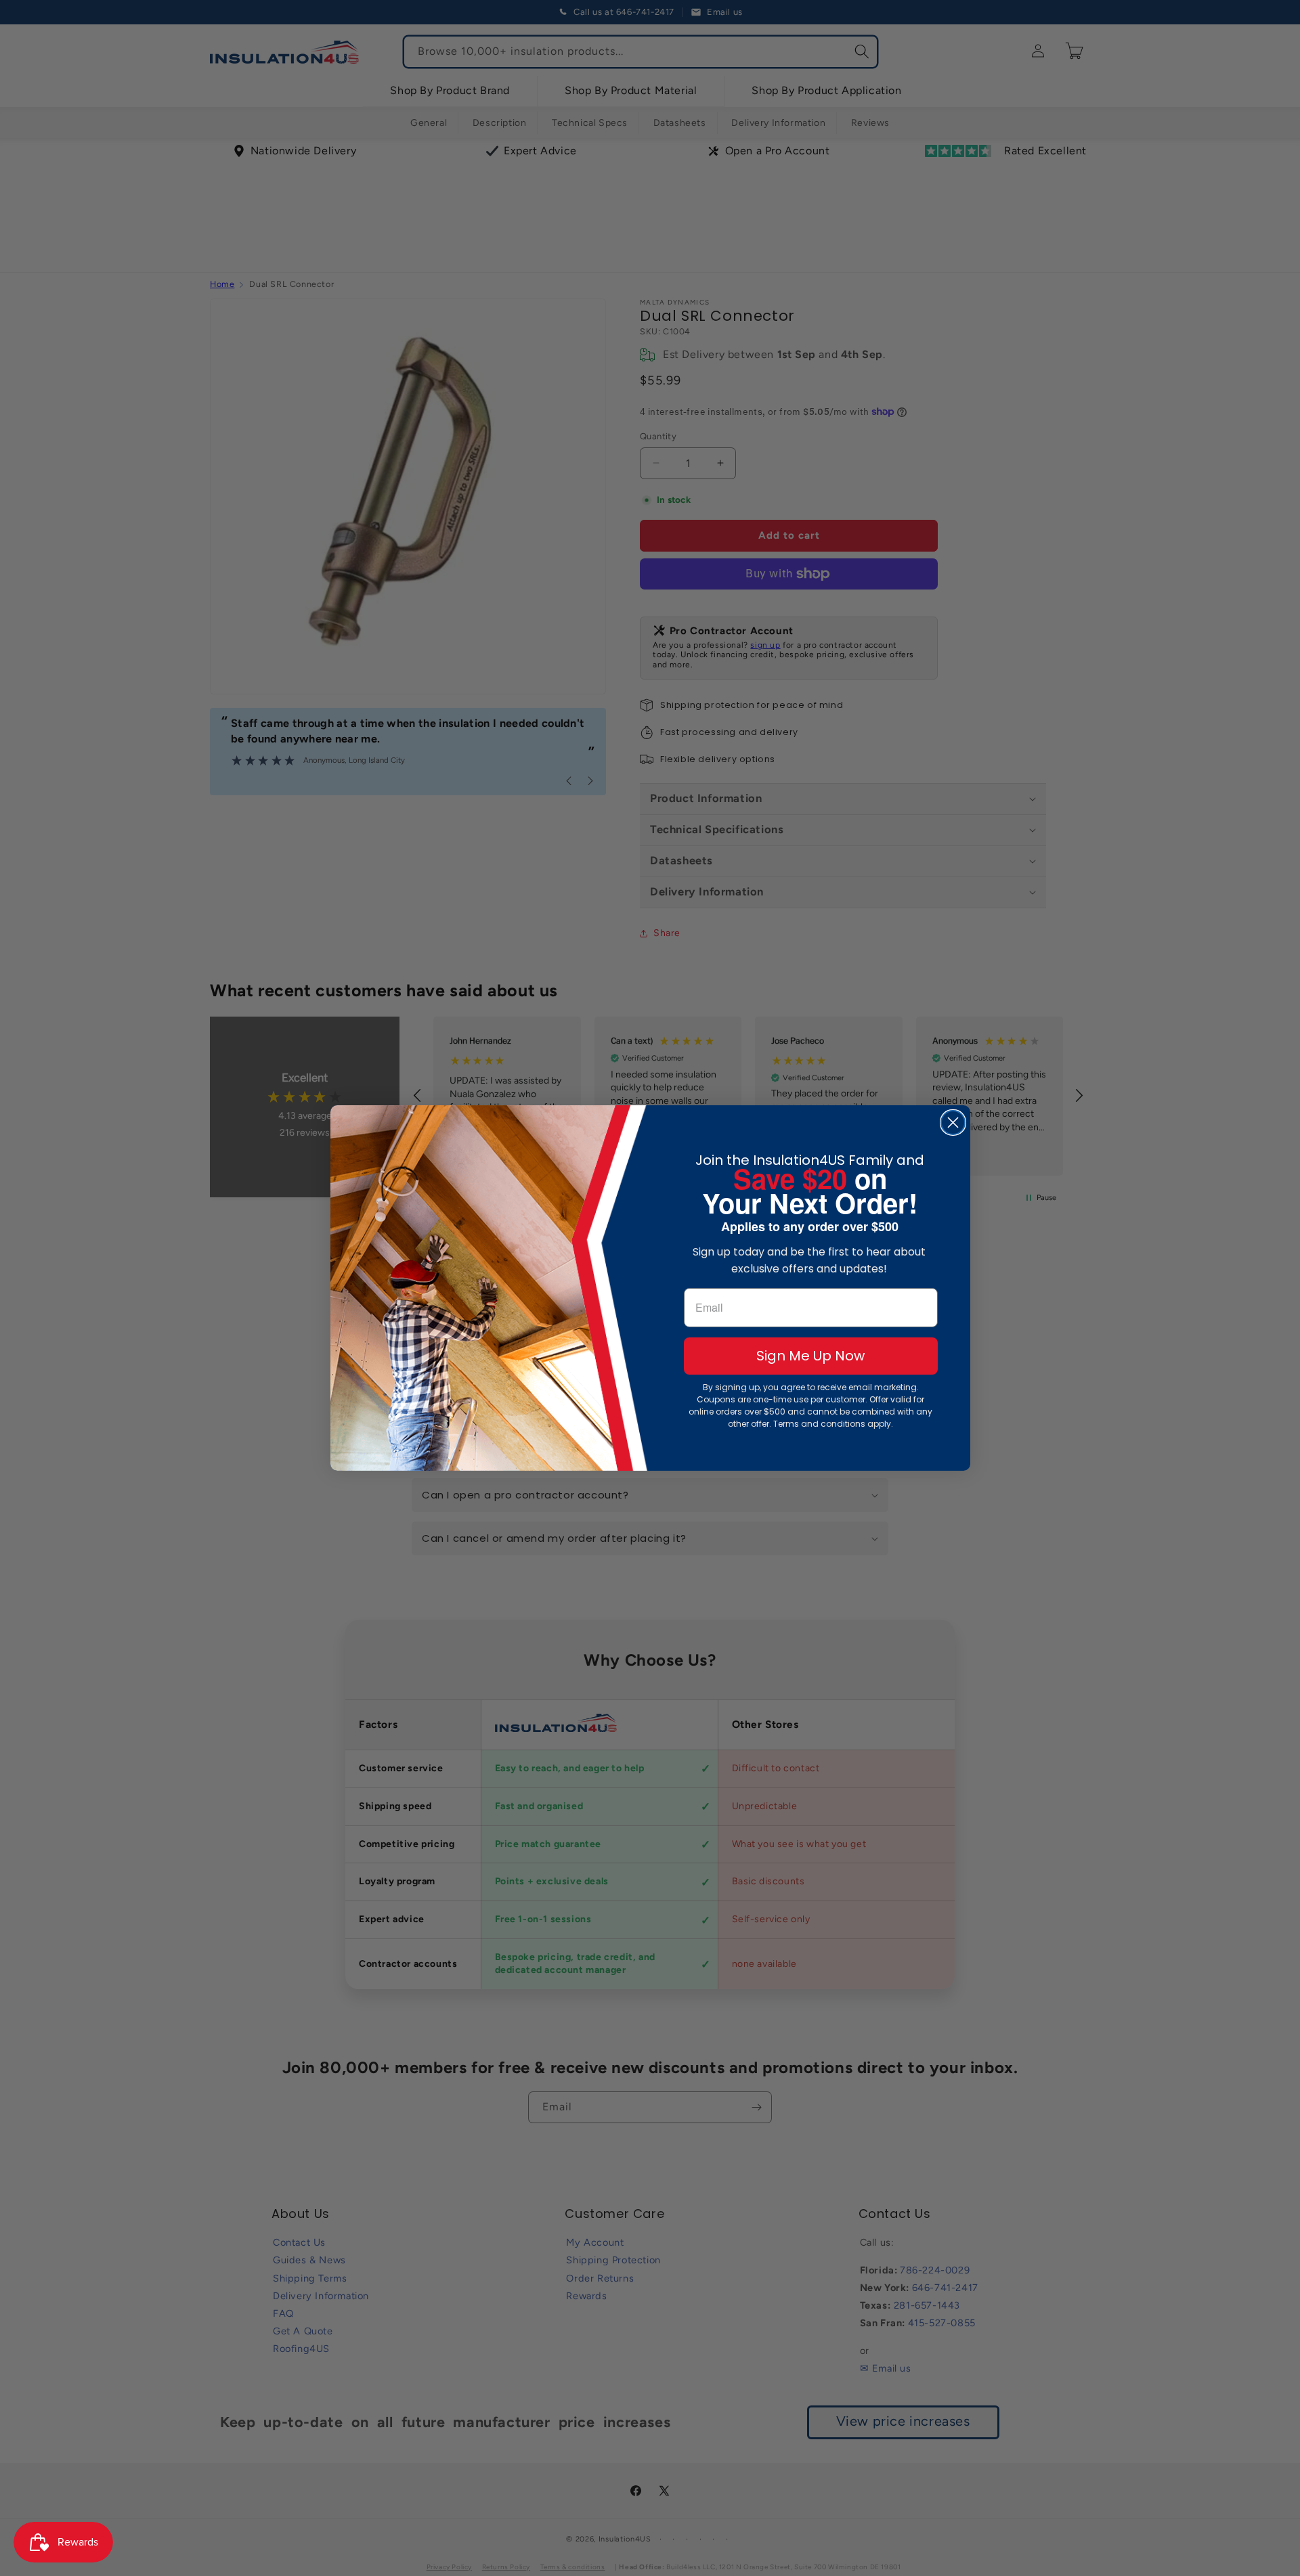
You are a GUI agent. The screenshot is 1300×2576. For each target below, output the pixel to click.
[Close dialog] (953, 1123)
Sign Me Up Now (810, 1356)
